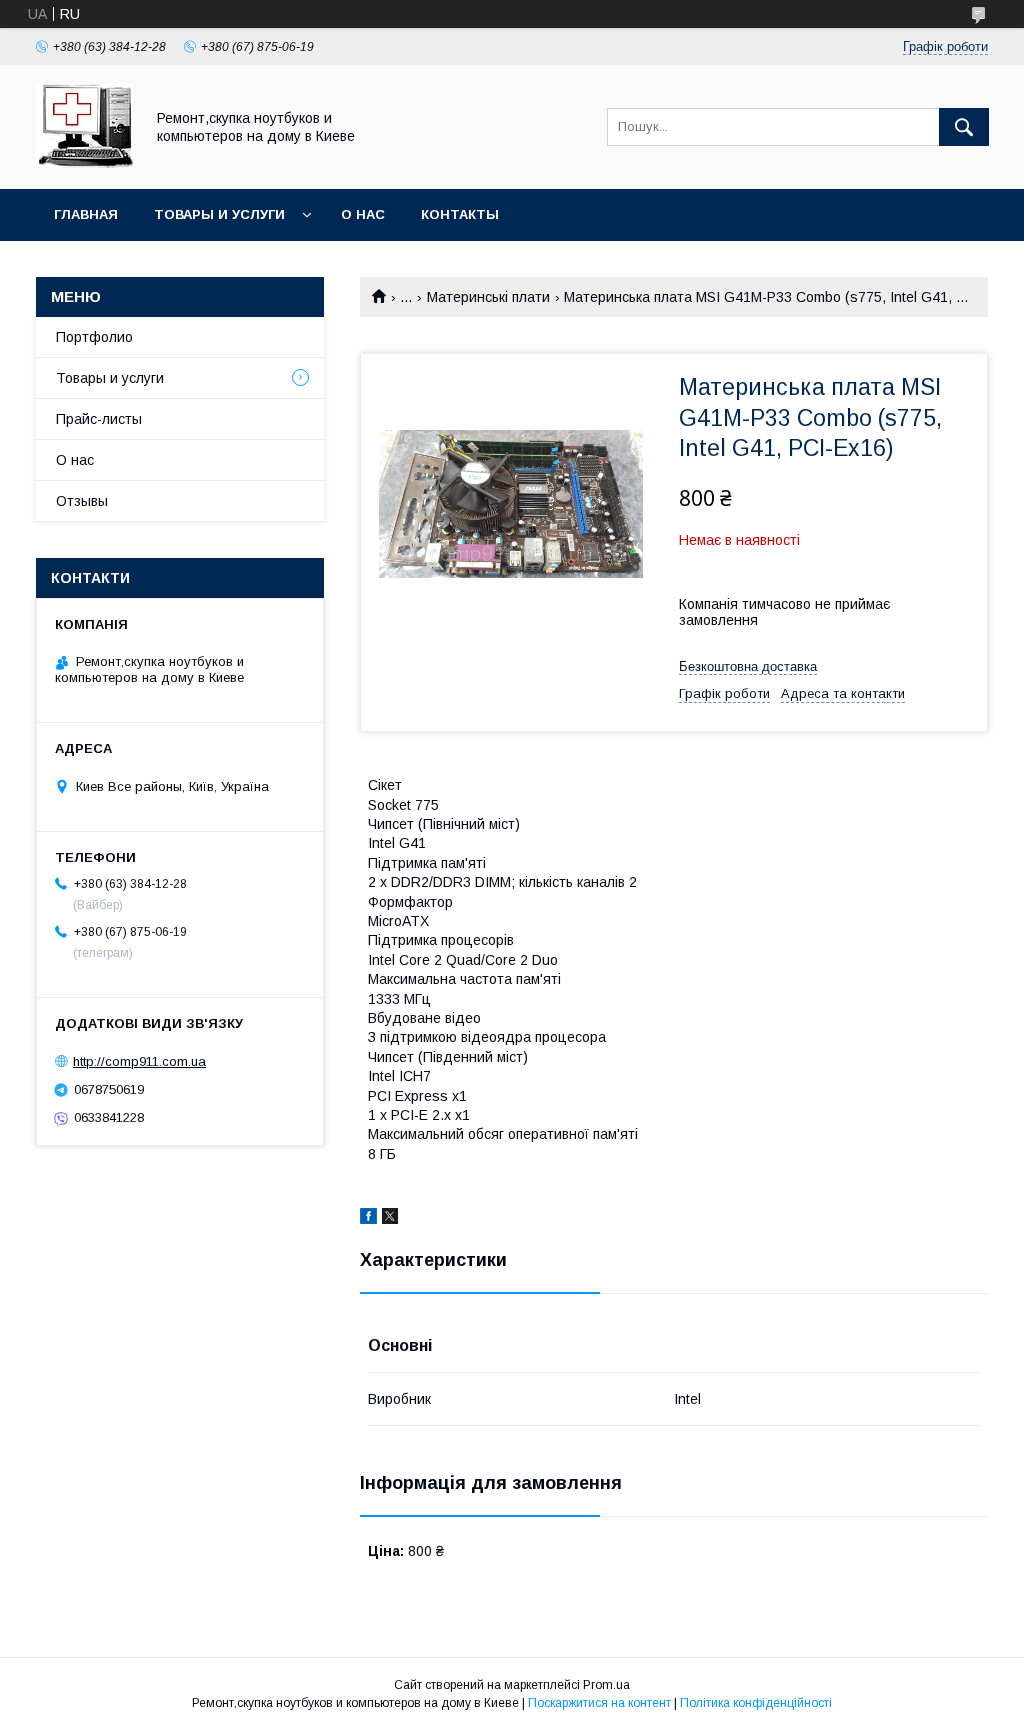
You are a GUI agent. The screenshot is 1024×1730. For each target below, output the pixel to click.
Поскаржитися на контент (599, 1703)
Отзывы (82, 501)
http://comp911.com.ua (139, 1061)
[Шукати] (964, 127)
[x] (390, 1219)
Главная (86, 214)
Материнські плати (488, 297)
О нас (363, 214)
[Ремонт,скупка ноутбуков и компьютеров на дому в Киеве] (84, 163)
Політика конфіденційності (756, 1703)
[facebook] (368, 1219)
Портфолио (94, 337)
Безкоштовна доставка (748, 666)
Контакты (460, 214)
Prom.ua (606, 1685)
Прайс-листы (99, 419)
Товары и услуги (219, 214)
